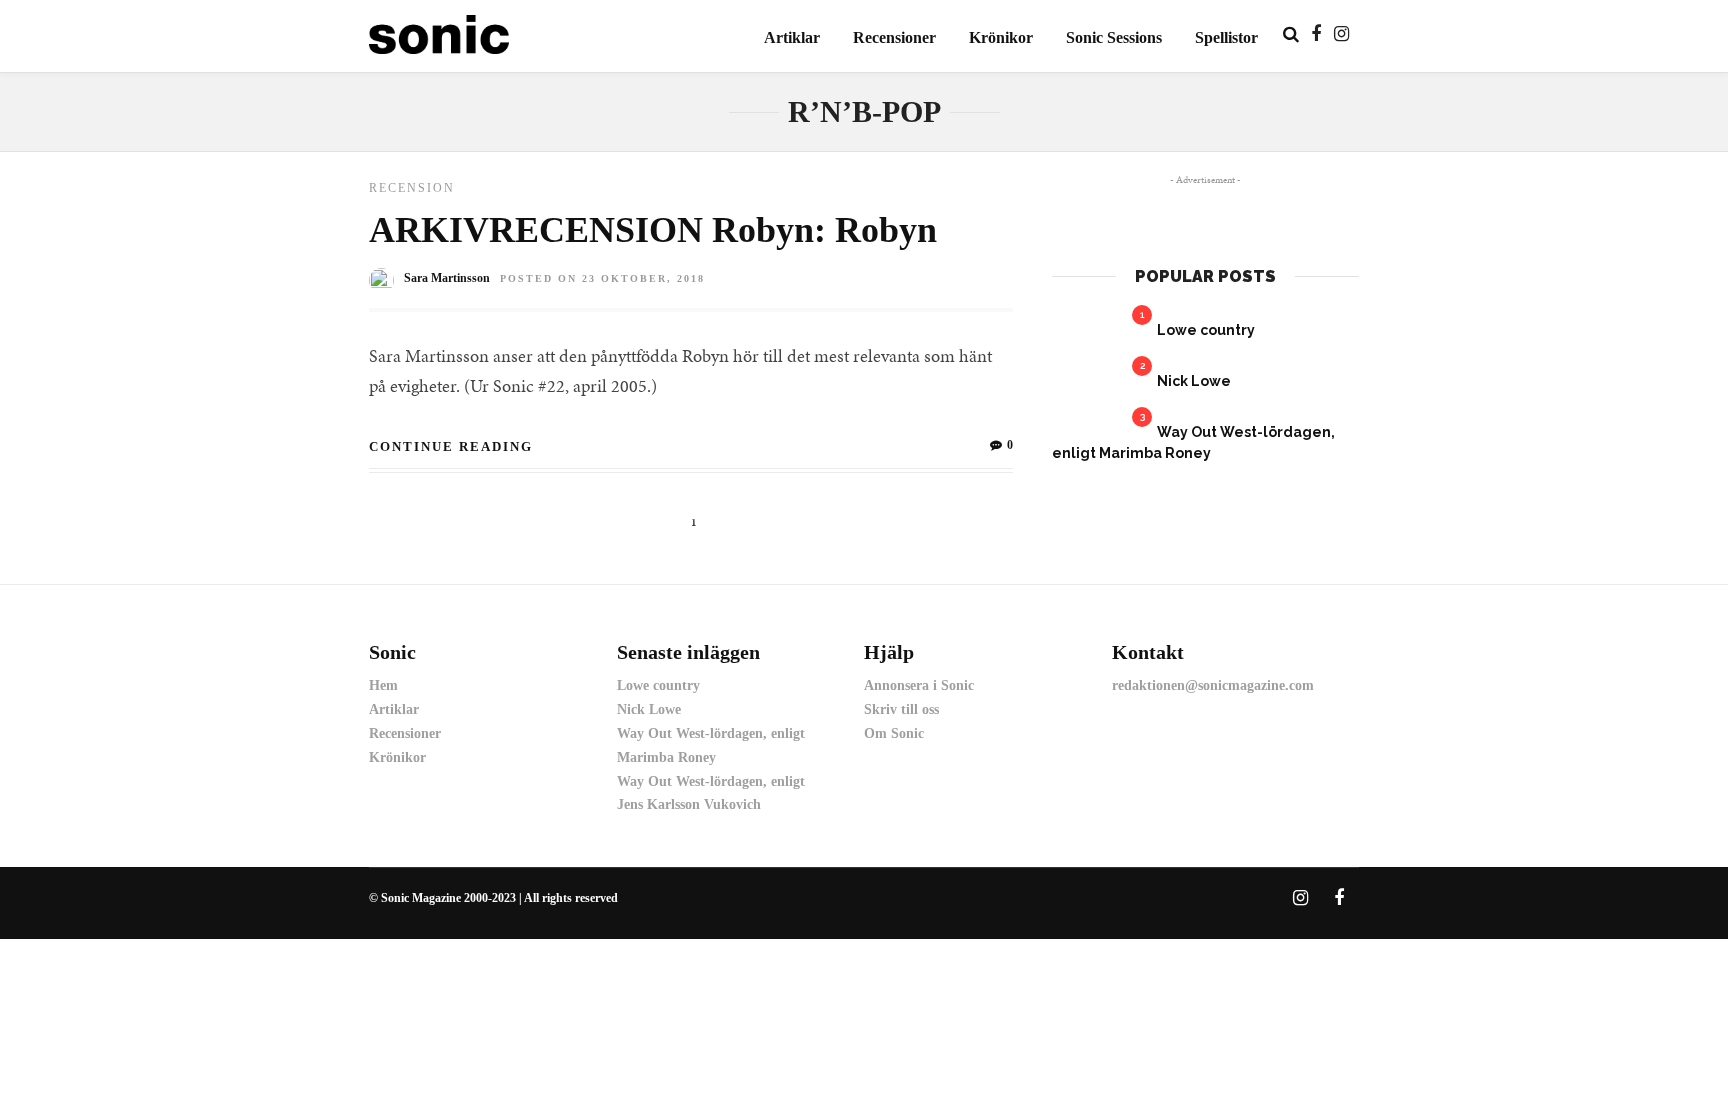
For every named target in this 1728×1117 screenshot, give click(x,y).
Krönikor (1001, 37)
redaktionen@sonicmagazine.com (1213, 685)
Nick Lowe (1194, 381)
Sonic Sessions (1114, 37)
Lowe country (1206, 330)
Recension (412, 188)
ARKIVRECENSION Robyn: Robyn (653, 230)
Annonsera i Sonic (919, 685)
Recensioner (894, 37)
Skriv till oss (901, 709)
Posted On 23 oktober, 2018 (602, 278)
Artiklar (792, 37)
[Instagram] (1341, 34)
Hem (383, 685)
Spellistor (1226, 37)
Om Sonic (894, 733)
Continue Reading (451, 446)
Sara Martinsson (447, 278)
